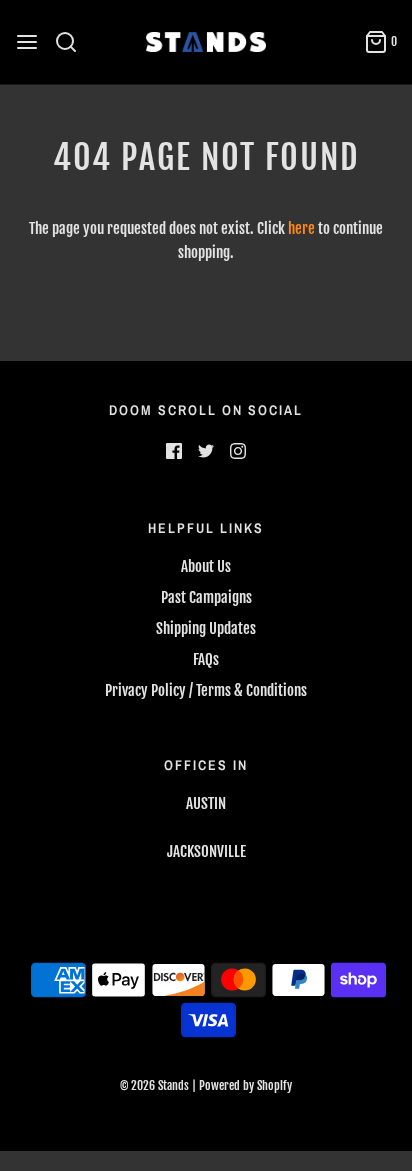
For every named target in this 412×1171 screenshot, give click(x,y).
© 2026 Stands (154, 1085)
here (301, 228)
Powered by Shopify (245, 1085)
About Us (206, 566)
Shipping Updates (206, 628)
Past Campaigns (206, 597)
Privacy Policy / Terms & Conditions (206, 690)
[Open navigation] (27, 42)
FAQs (206, 659)
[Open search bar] (73, 42)
